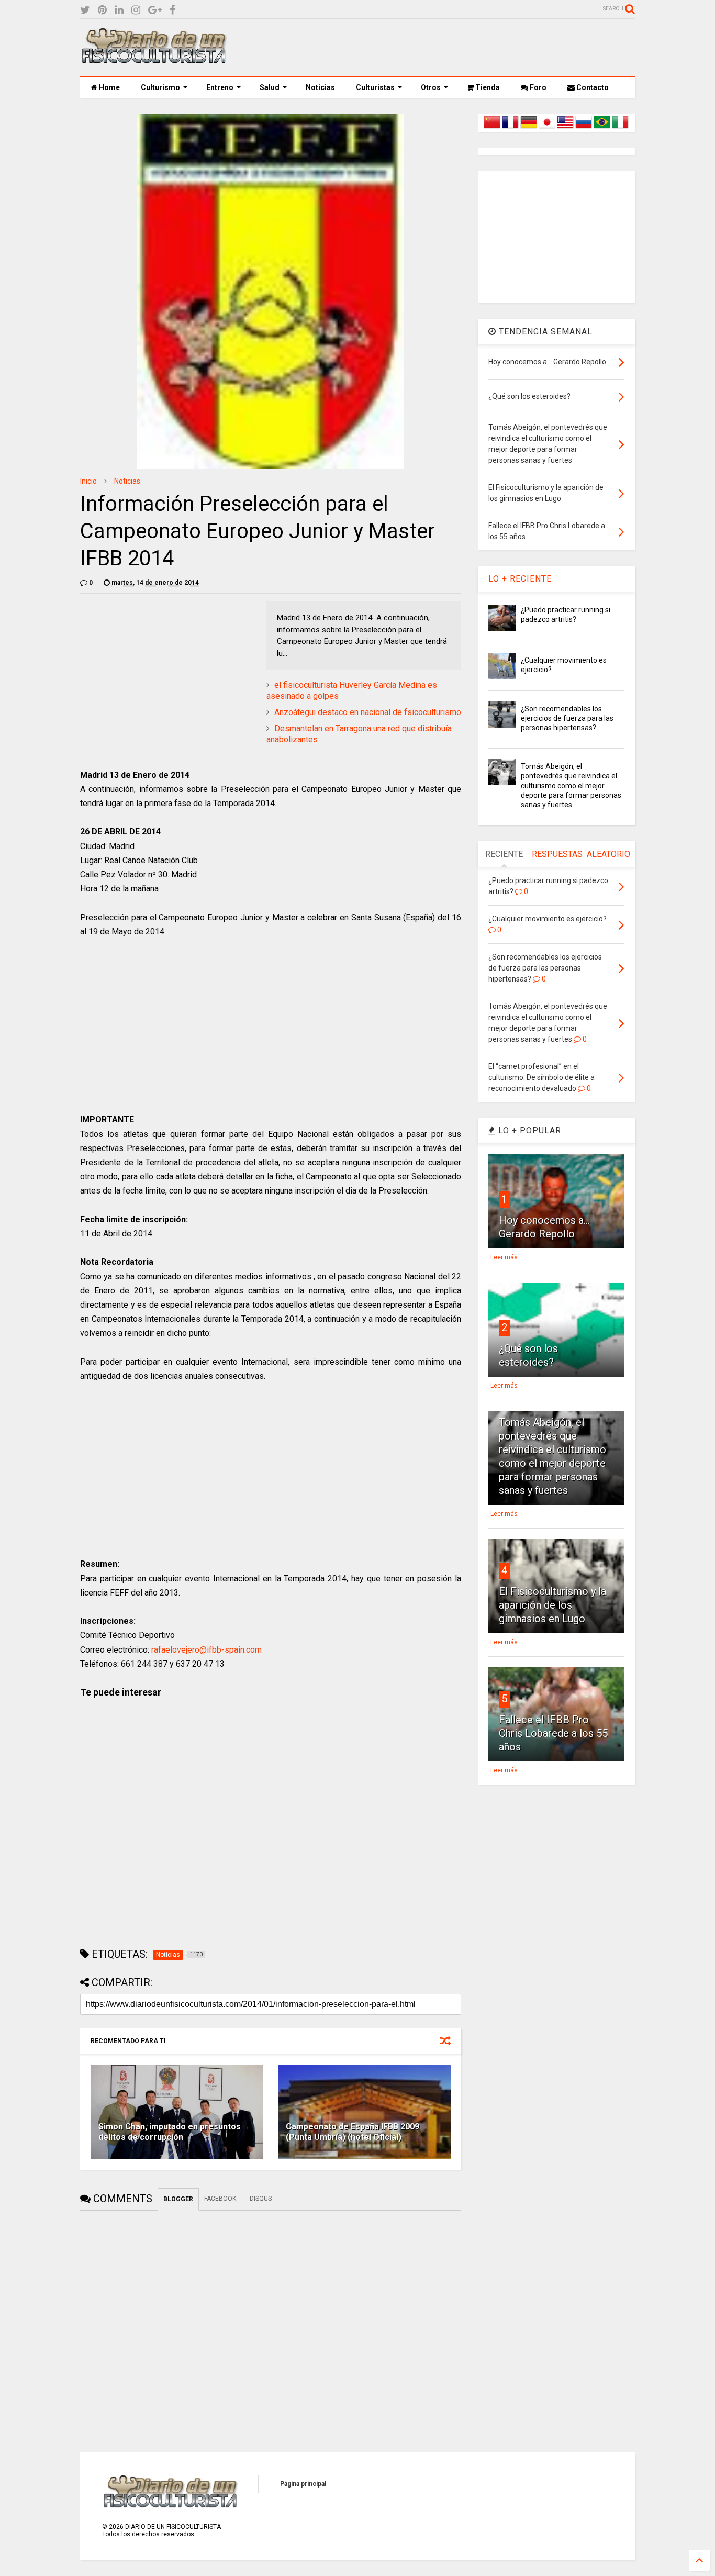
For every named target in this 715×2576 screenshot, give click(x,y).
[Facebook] (172, 10)
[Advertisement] (444, 48)
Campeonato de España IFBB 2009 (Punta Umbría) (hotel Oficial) (353, 2132)
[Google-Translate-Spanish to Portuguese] (602, 128)
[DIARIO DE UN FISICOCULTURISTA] (153, 60)
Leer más (504, 1257)
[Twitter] (85, 10)
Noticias (320, 87)
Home (109, 87)
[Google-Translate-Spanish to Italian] (620, 128)
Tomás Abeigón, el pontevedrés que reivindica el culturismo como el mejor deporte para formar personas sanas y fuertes (571, 785)
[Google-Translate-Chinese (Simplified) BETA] (492, 128)
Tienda (487, 87)
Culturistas (375, 87)
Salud (270, 87)
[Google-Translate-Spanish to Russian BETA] (584, 128)
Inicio (88, 481)
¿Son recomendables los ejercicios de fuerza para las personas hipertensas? (567, 718)
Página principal (303, 2484)
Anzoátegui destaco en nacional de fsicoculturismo (368, 712)
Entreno (220, 87)
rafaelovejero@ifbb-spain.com (206, 1650)
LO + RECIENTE (520, 579)
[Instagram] (136, 10)
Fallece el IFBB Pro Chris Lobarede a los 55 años (553, 1733)
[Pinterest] (102, 10)
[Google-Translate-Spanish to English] (565, 128)
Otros (431, 87)
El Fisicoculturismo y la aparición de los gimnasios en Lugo (552, 1605)
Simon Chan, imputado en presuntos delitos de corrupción (170, 2132)
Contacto (592, 87)
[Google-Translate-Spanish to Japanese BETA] (547, 128)
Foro (537, 87)
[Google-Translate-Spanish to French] (510, 128)
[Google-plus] (155, 10)
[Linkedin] (119, 10)
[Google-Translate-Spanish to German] (529, 128)
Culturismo (160, 87)
